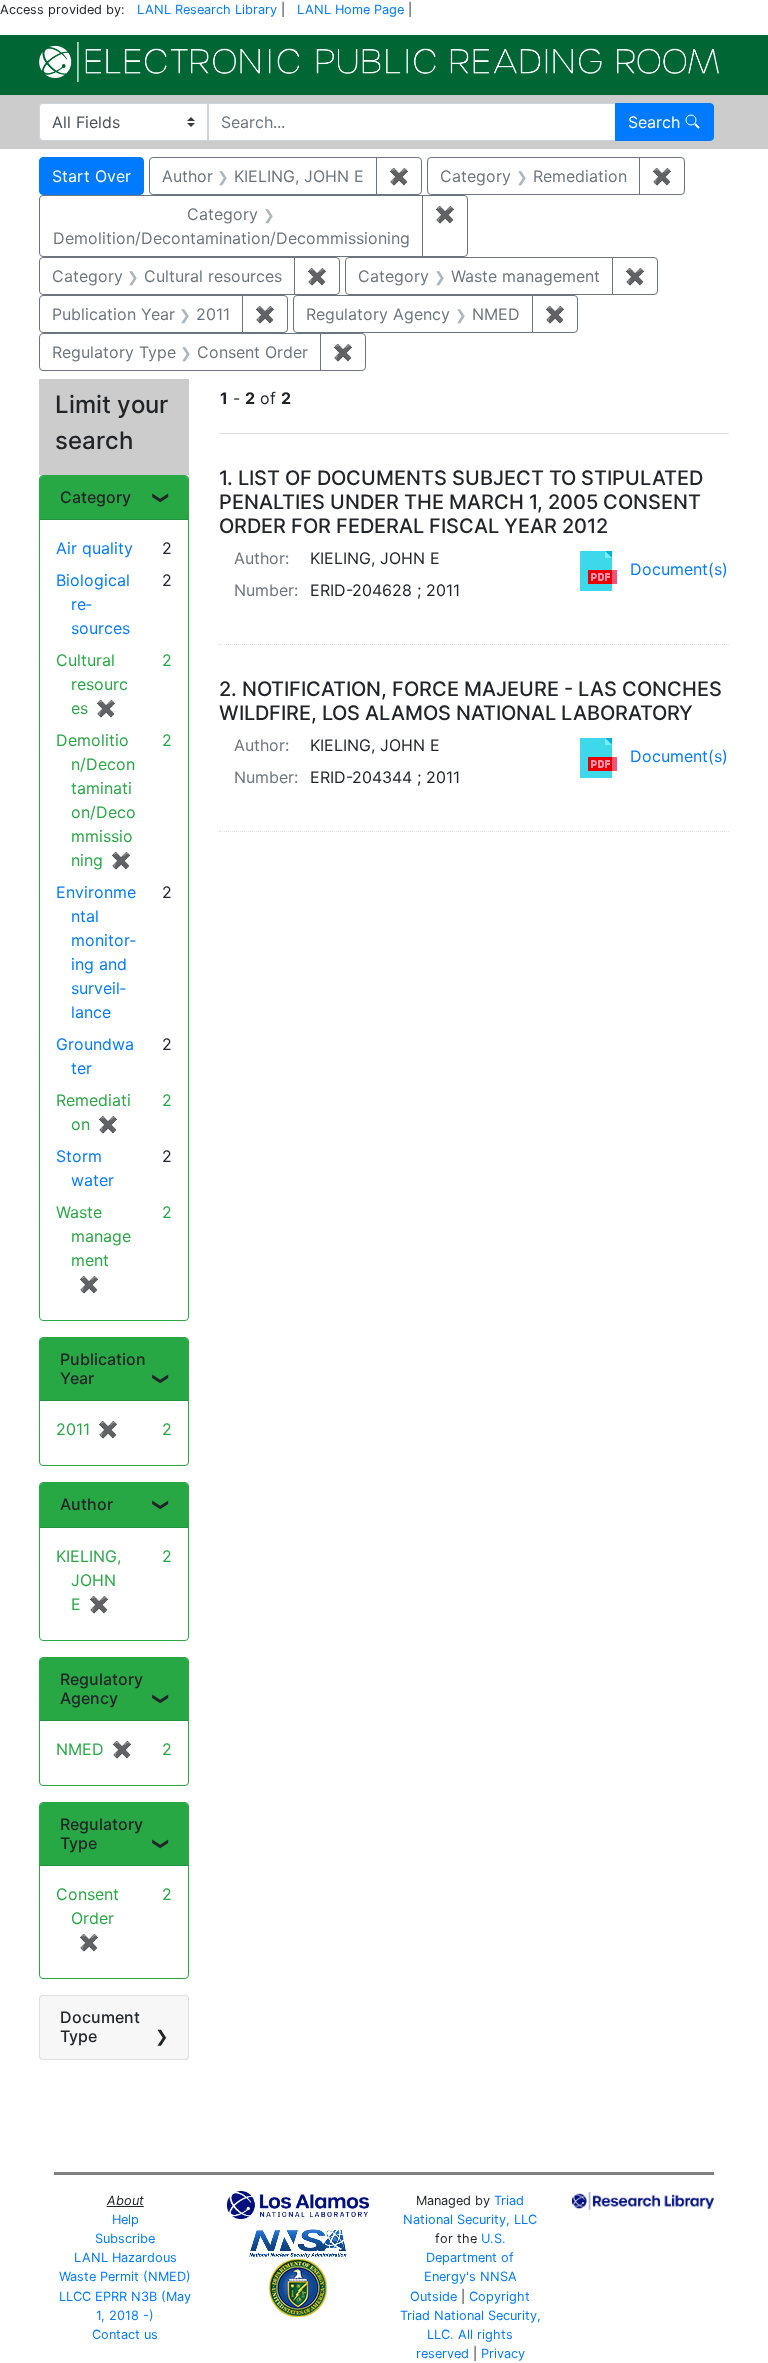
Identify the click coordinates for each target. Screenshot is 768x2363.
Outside (433, 2296)
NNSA (498, 2276)
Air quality (94, 548)
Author (86, 1504)
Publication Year (103, 1368)
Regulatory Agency (101, 1688)
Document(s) (679, 569)
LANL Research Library (207, 9)
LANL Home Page (350, 9)
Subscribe (125, 2238)
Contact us (125, 2334)
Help (125, 2219)
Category (95, 497)
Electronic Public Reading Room (379, 62)
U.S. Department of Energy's (469, 2257)
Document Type (100, 2026)
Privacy (503, 2353)
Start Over (91, 176)
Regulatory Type (101, 1833)
